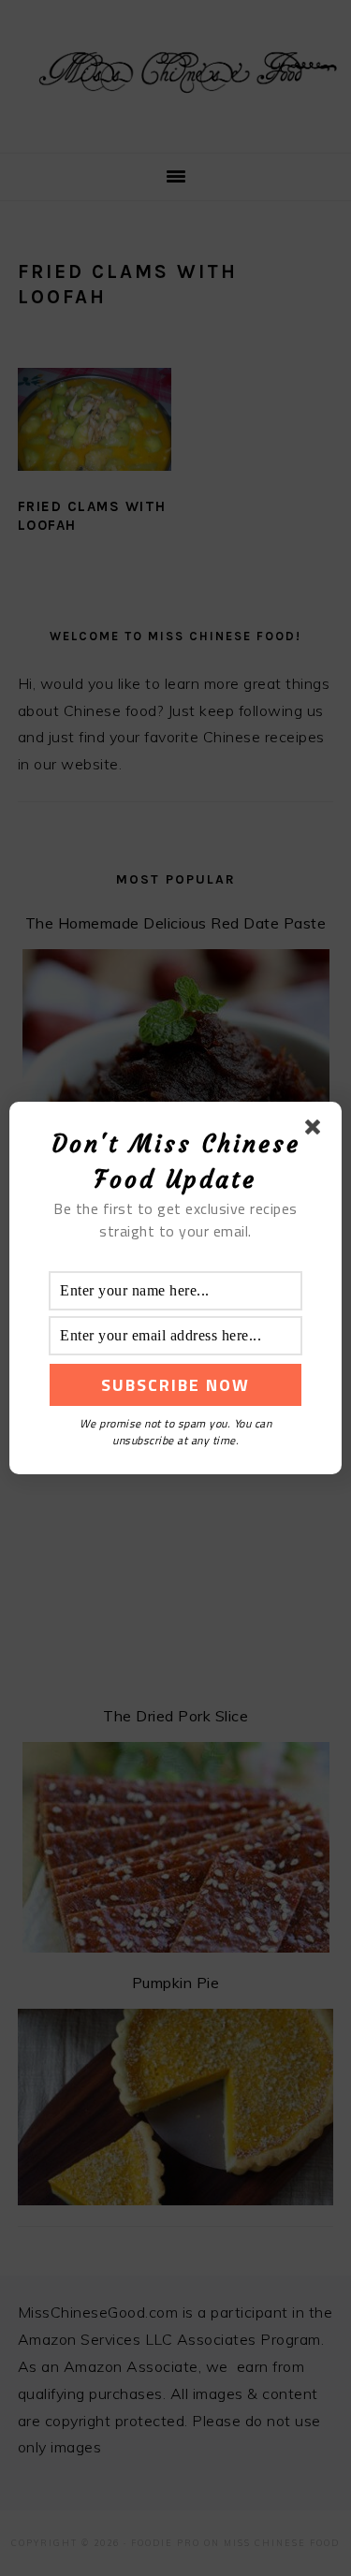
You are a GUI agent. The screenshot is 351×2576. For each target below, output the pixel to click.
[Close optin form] (316, 1131)
